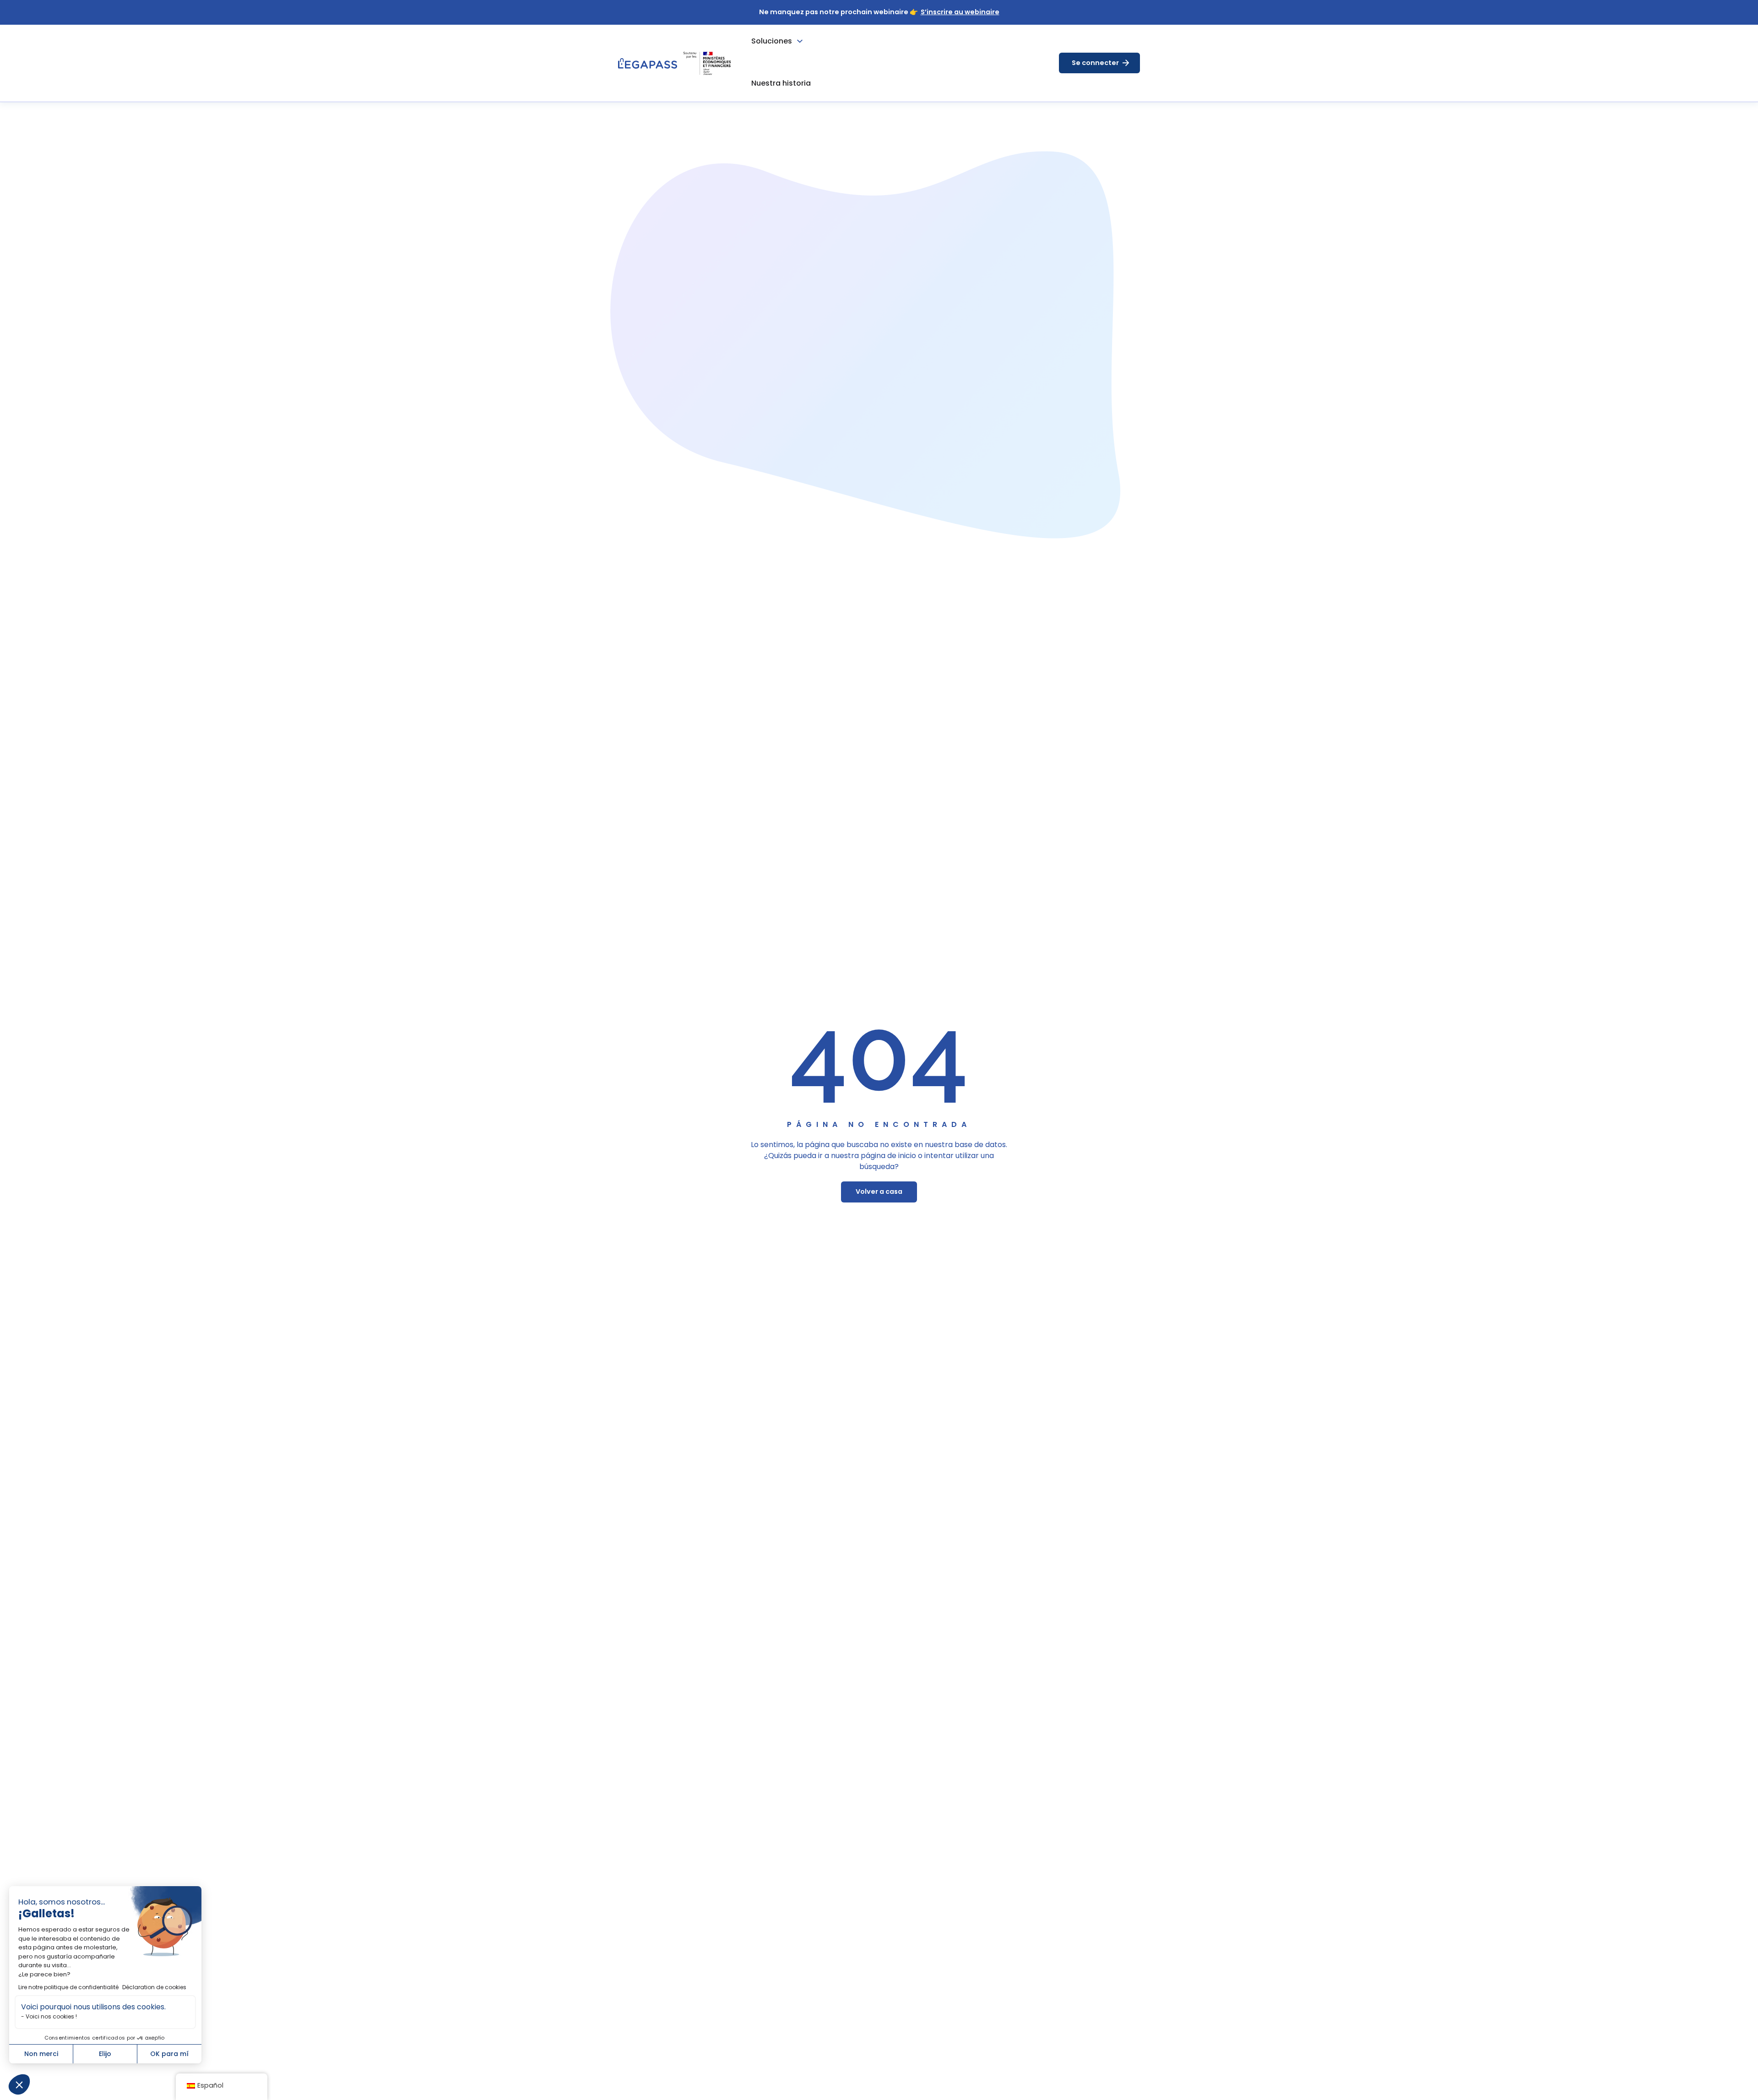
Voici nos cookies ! (51, 2016)
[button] (19, 2084)
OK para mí (169, 2054)
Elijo (105, 2054)
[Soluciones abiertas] (800, 41)
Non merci (41, 2054)
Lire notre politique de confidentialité (68, 1987)
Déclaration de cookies (154, 1987)
